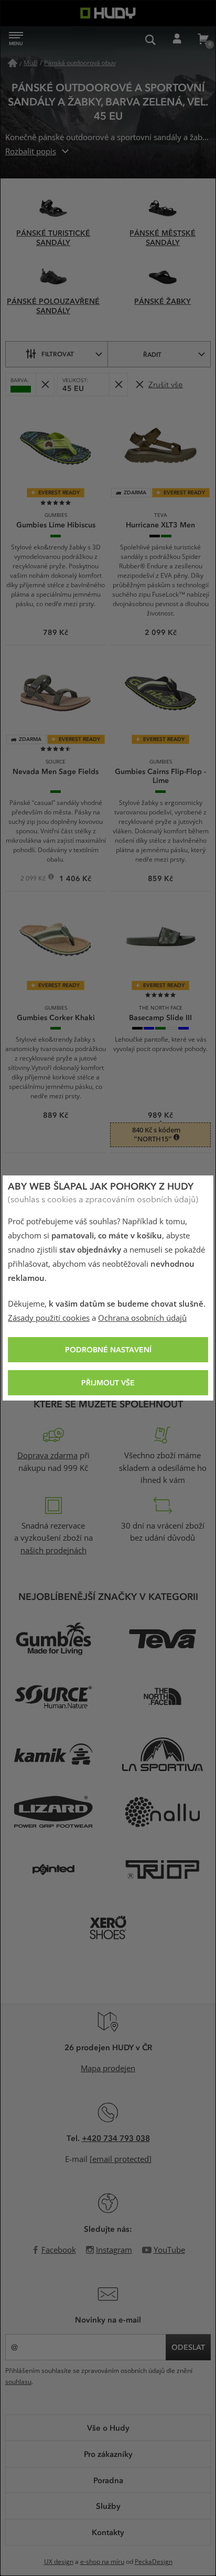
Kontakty (108, 2532)
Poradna (108, 2480)
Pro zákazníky (108, 2454)
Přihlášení (177, 39)
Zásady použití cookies (49, 1318)
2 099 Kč (34, 879)
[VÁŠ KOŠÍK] (203, 39)
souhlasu (18, 2382)
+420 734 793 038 (116, 2138)
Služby (108, 2506)
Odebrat (45, 384)
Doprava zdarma (47, 1456)
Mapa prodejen (108, 2069)
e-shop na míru (102, 2562)
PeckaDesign (154, 2562)
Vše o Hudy (108, 2427)
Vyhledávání (150, 39)
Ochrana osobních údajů (142, 1318)
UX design (59, 2562)
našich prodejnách (53, 1551)
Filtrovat (58, 354)
